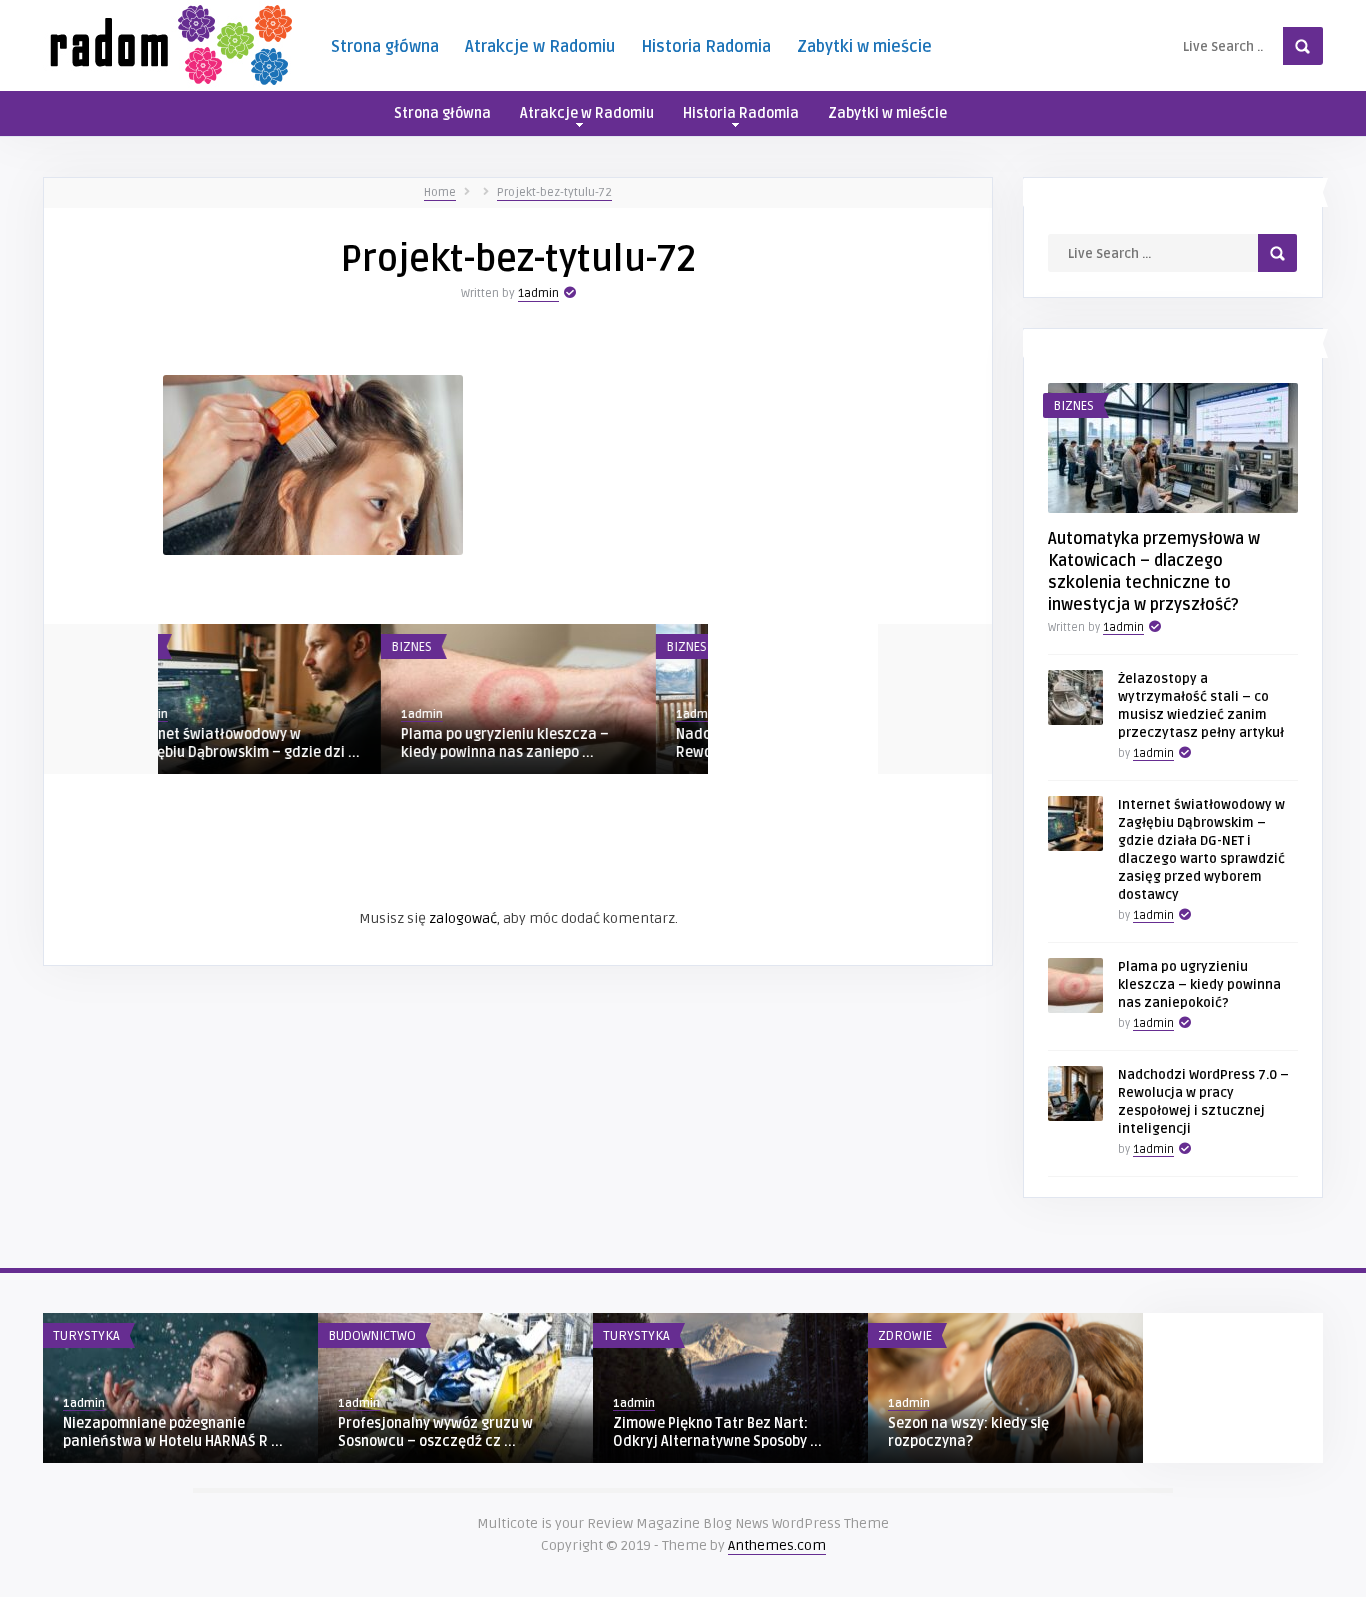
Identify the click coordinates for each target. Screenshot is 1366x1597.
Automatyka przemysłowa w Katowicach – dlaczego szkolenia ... (724, 1441)
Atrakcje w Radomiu (540, 47)
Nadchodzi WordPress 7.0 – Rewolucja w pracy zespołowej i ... (291, 743)
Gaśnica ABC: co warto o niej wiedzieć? (156, 1432)
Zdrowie (470, 647)
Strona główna (385, 47)
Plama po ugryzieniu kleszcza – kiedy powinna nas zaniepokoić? (1199, 985)
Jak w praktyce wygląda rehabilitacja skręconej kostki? (442, 1432)
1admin (538, 293)
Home (440, 192)
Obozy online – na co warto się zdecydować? (988, 1432)
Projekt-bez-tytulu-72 (554, 192)
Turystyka (911, 1336)
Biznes (188, 647)
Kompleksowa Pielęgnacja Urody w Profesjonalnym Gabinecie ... (567, 743)
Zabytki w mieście (864, 47)
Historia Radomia (706, 47)
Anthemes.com (777, 1545)
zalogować (463, 918)
